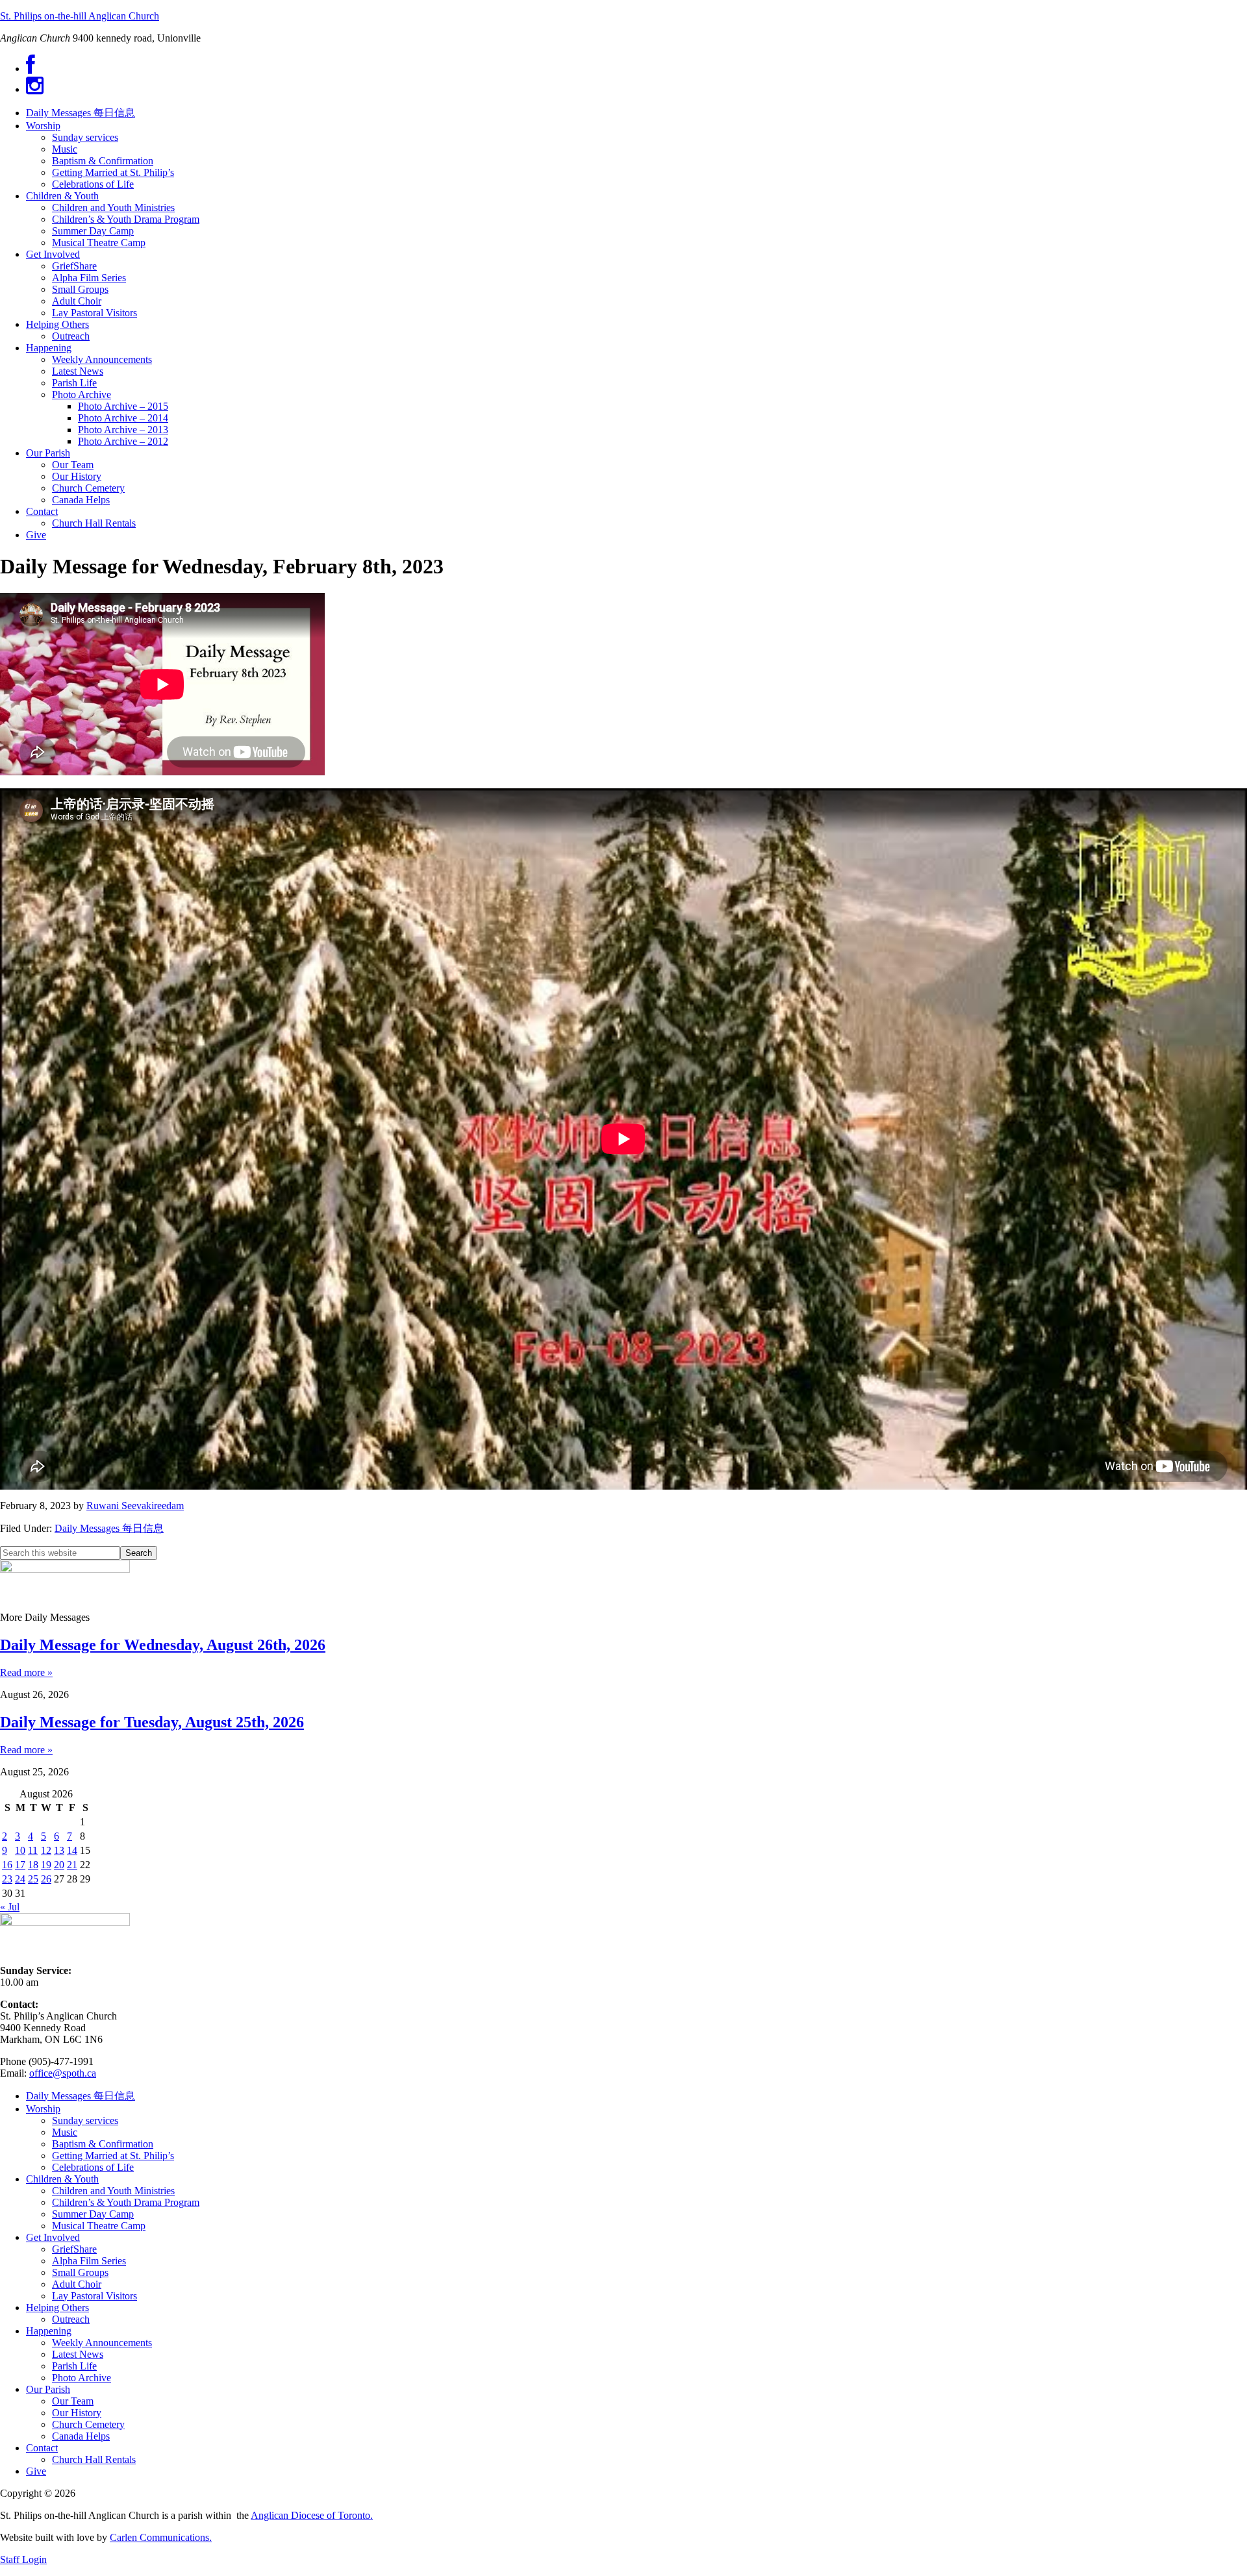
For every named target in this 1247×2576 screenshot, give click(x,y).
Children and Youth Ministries (113, 2191)
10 (20, 1850)
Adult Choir (77, 2284)
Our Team (73, 2401)
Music (65, 2132)
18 (33, 1865)
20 (59, 1865)
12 (46, 1850)
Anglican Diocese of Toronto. (312, 2515)
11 (33, 1850)
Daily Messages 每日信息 (109, 1528)
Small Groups (80, 2272)
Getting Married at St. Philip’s (113, 2156)
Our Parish (48, 2389)
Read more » (26, 1672)
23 (7, 1879)
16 (7, 1865)
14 (72, 1850)
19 (46, 1865)
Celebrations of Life (93, 2167)
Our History (77, 2413)
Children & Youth (62, 2179)
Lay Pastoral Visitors (94, 2296)
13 (59, 1850)
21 (72, 1865)
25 (33, 1879)
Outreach (71, 2319)
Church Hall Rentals (94, 2459)
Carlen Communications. (161, 2537)
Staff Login (23, 2559)
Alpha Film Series (89, 2261)
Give (36, 2471)
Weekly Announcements (102, 2343)
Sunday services (85, 2120)
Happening (49, 2331)
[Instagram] (35, 89)
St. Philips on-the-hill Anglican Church (80, 16)
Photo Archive (82, 2378)
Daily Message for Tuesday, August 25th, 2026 (152, 1722)
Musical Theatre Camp (99, 2226)
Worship (43, 2109)
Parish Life (74, 2366)
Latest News (78, 2354)
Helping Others (57, 2307)
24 (20, 1879)
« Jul (10, 1907)
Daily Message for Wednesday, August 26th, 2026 (163, 1645)
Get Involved (53, 2237)
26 (46, 1879)
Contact (42, 2448)
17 (20, 1865)
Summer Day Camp (93, 2214)
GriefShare (74, 2249)
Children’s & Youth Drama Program (126, 2202)
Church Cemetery (88, 2424)
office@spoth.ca (63, 2073)
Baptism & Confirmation (103, 2144)
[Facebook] (31, 69)
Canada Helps (81, 2436)
